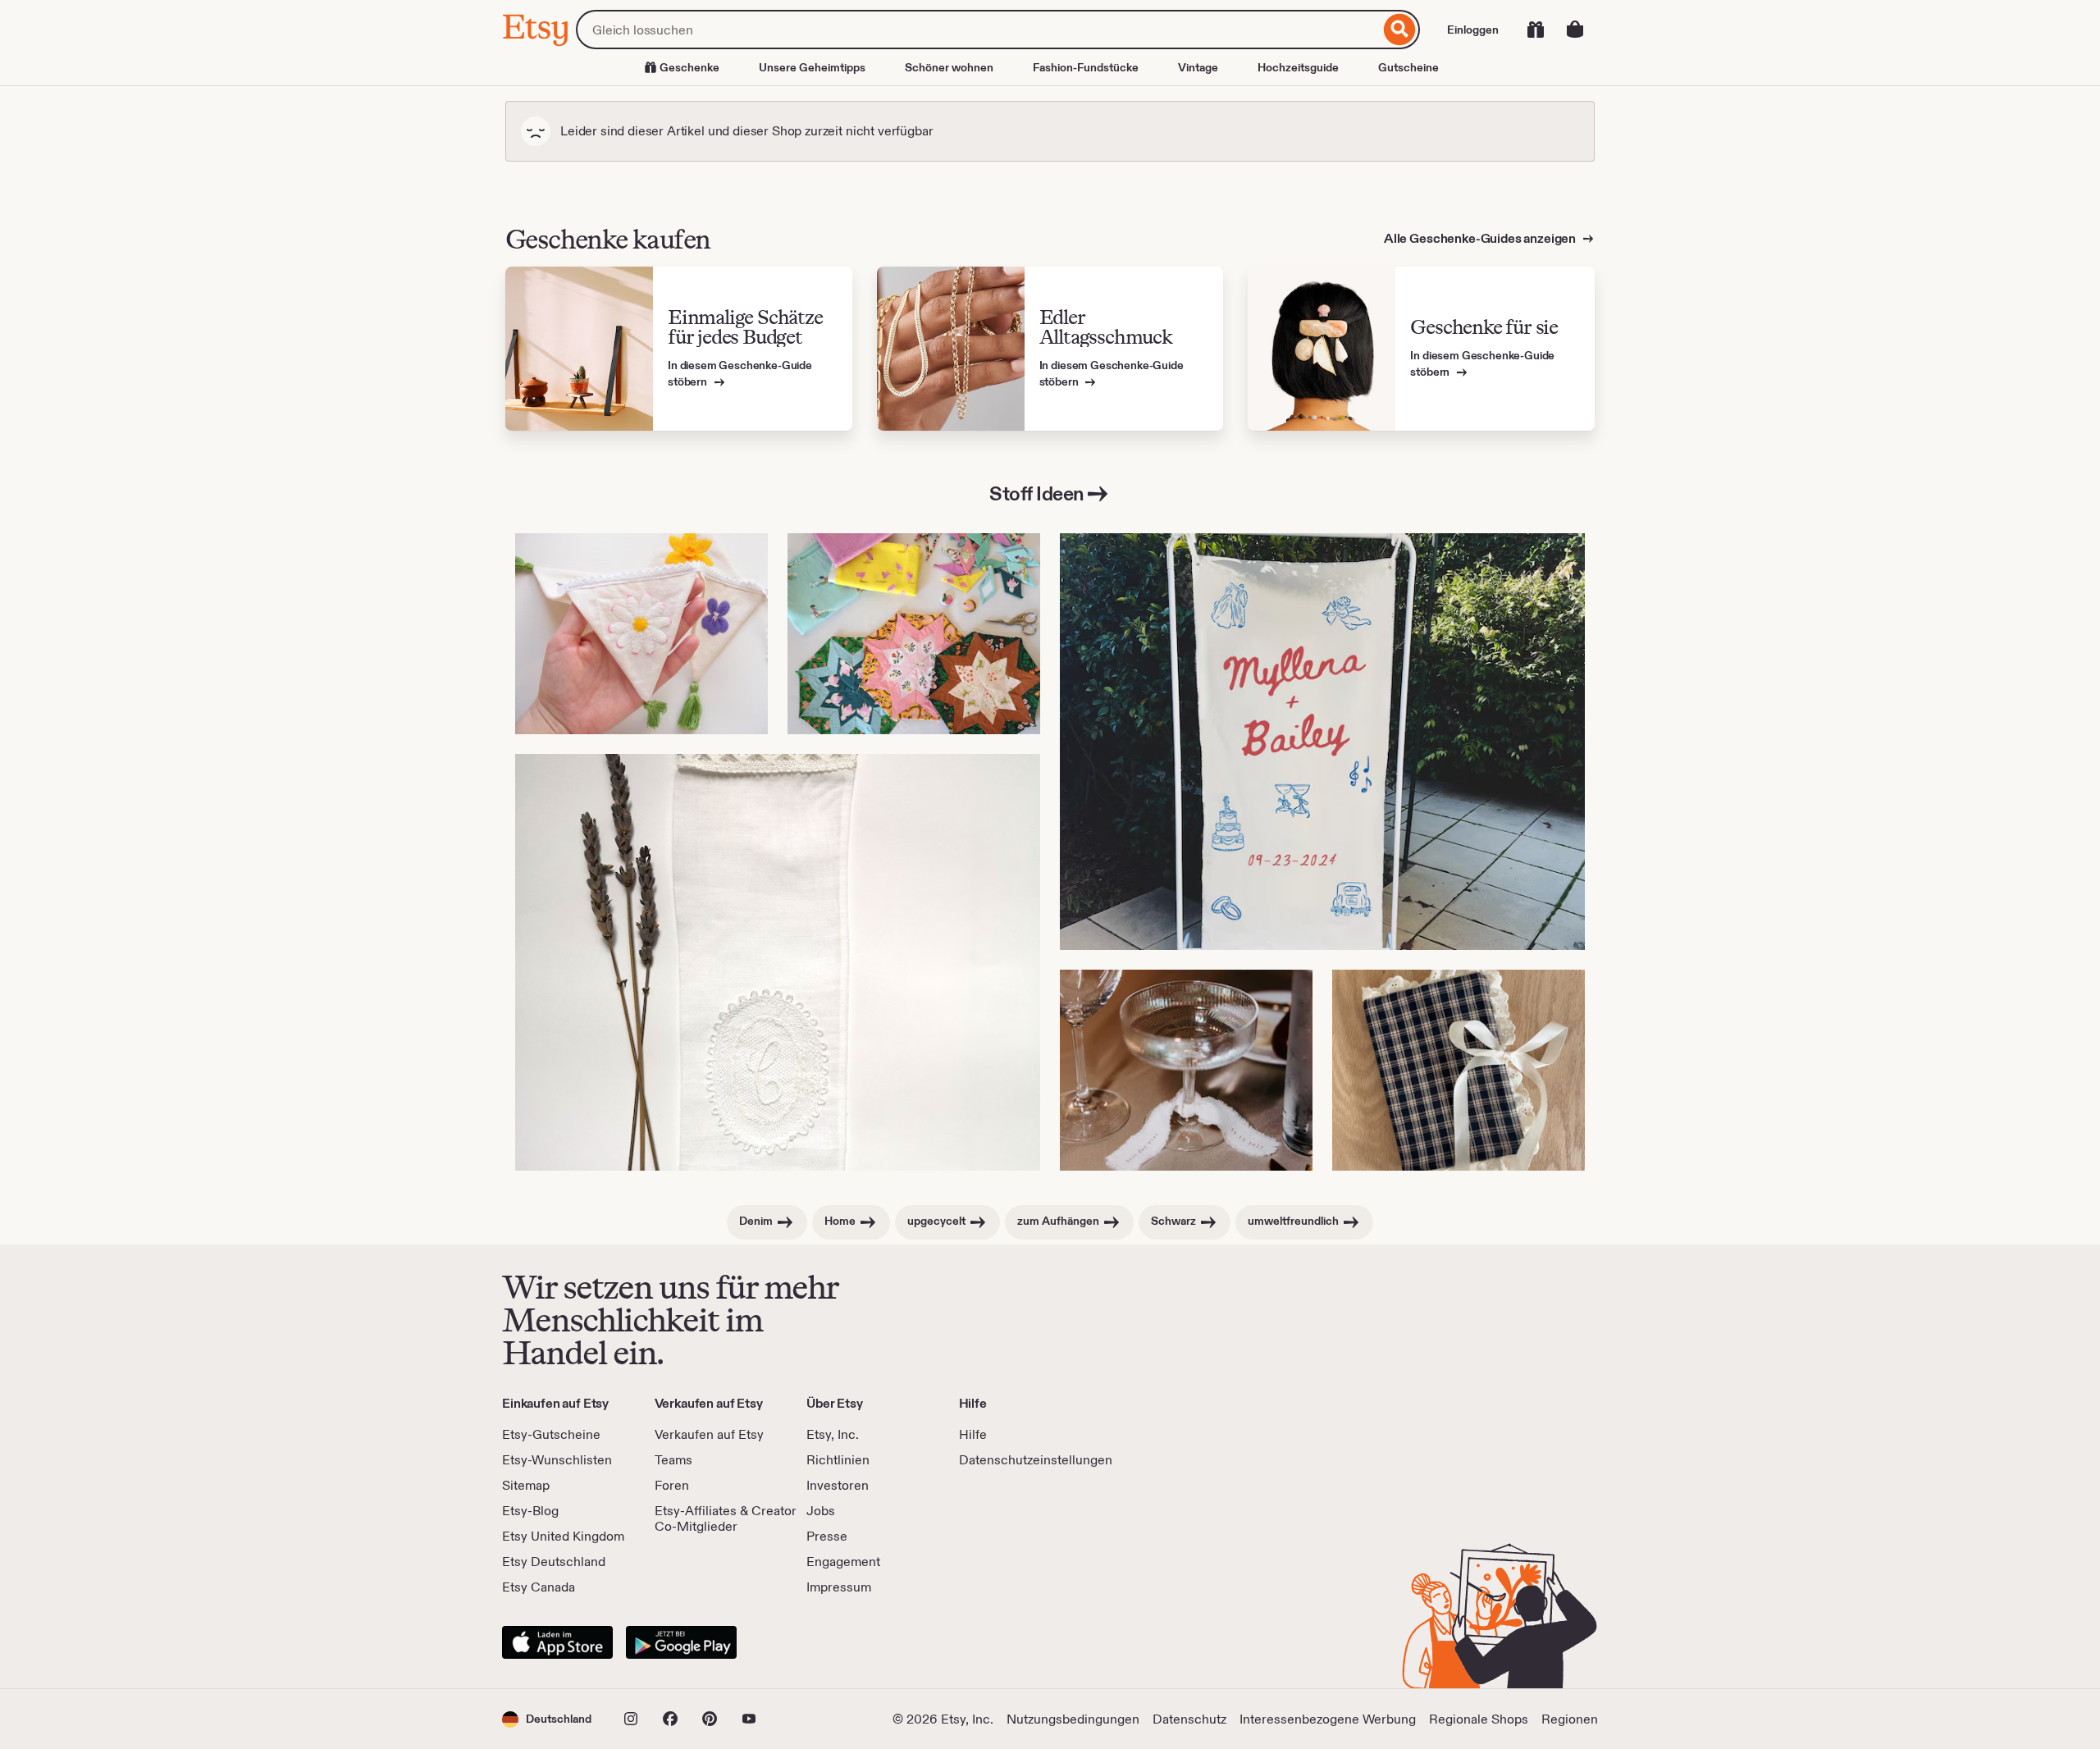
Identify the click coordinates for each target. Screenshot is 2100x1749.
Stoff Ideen (1037, 493)
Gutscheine (1408, 67)
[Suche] (1400, 30)
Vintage (1198, 67)
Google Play (681, 1642)
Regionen (1570, 1719)
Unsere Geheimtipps (812, 67)
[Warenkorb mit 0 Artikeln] (1575, 30)
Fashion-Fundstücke (1086, 67)
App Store (557, 1642)
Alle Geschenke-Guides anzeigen (1481, 238)
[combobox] (978, 30)
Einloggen (1473, 30)
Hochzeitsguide (1298, 67)
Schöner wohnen (949, 67)
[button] (547, 1719)
